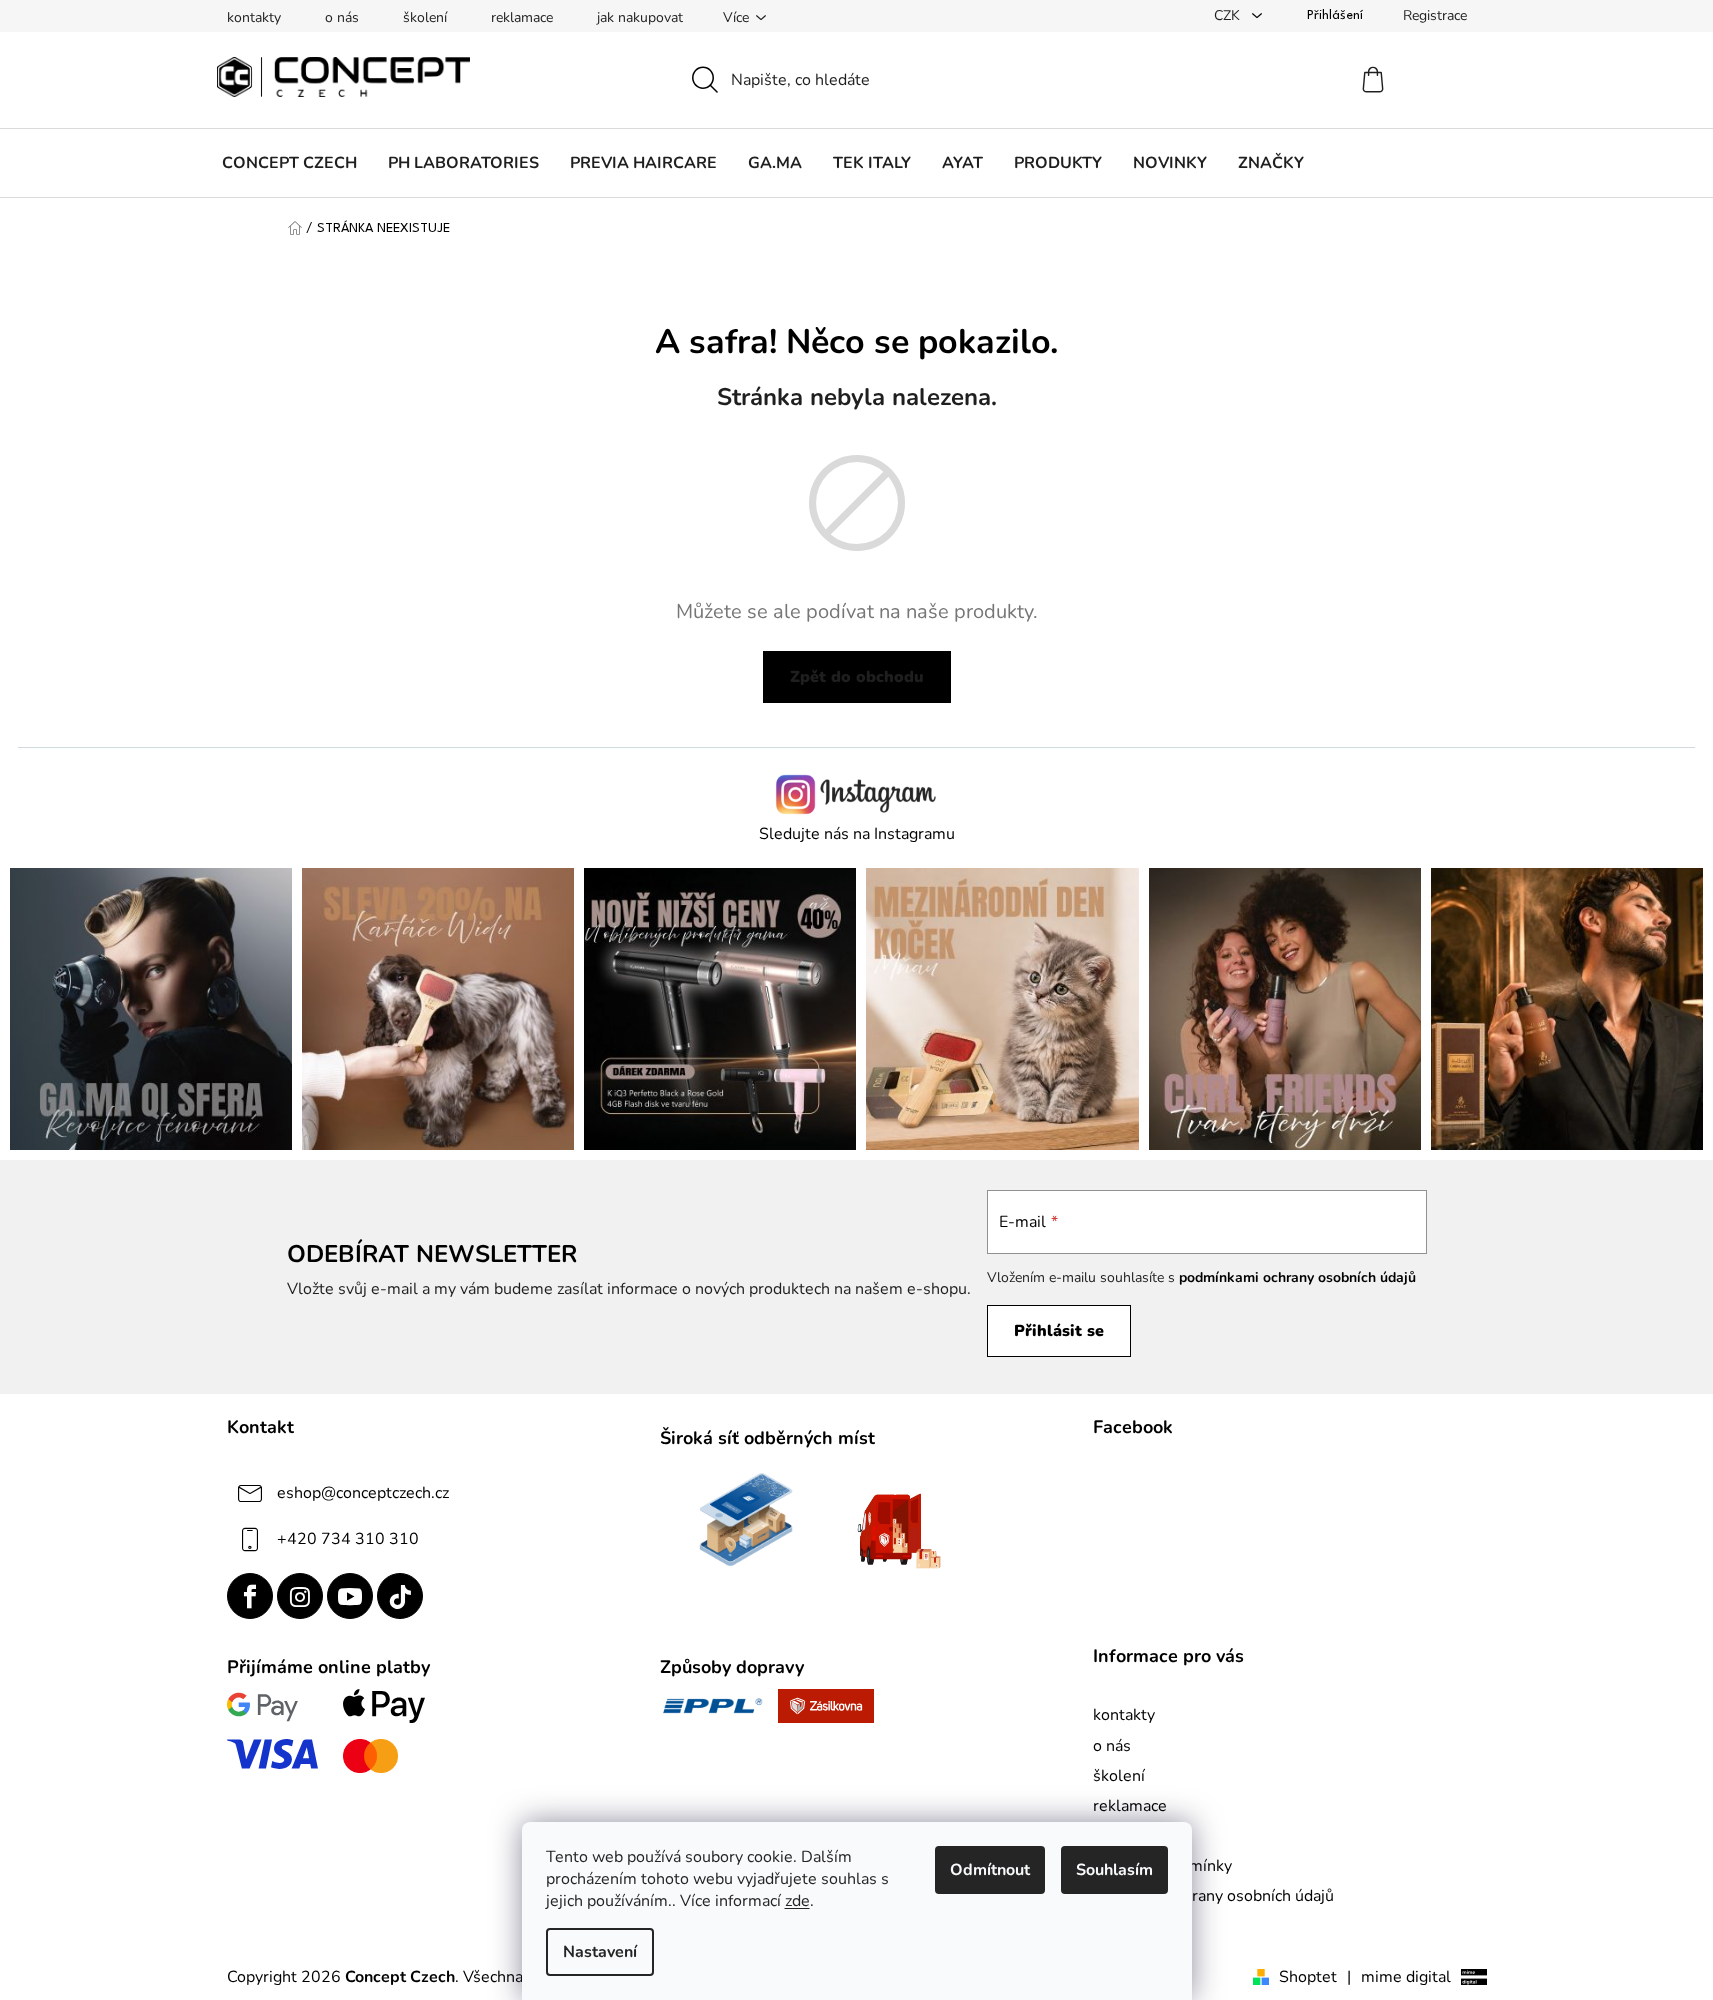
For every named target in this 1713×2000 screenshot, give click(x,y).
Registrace (1435, 15)
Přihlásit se (1059, 1331)
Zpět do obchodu (857, 677)
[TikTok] (400, 1596)
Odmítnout (990, 1870)
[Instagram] (300, 1596)
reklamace (522, 17)
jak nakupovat (640, 17)
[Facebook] (250, 1596)
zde (797, 1901)
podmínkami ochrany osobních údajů (1297, 1277)
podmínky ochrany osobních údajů (1213, 1896)
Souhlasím (1114, 1870)
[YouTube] (350, 1596)
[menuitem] (289, 163)
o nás (342, 17)
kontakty (254, 17)
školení (425, 17)
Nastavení (600, 1952)
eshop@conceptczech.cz (363, 1493)
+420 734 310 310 (348, 1539)
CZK (1229, 15)
